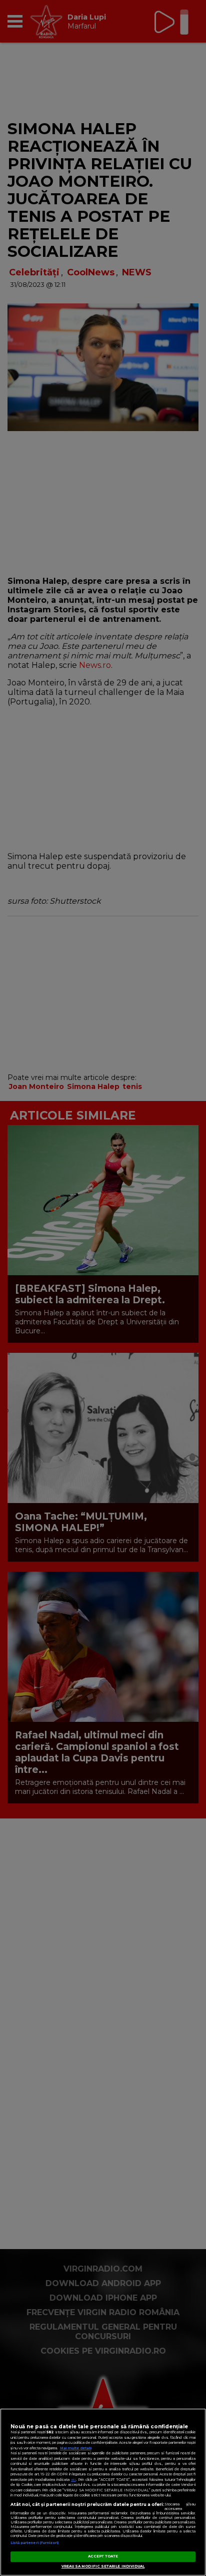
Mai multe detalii (76, 2448)
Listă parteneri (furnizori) (35, 2543)
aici (73, 2480)
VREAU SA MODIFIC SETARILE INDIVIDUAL (103, 2566)
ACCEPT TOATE (103, 2556)
